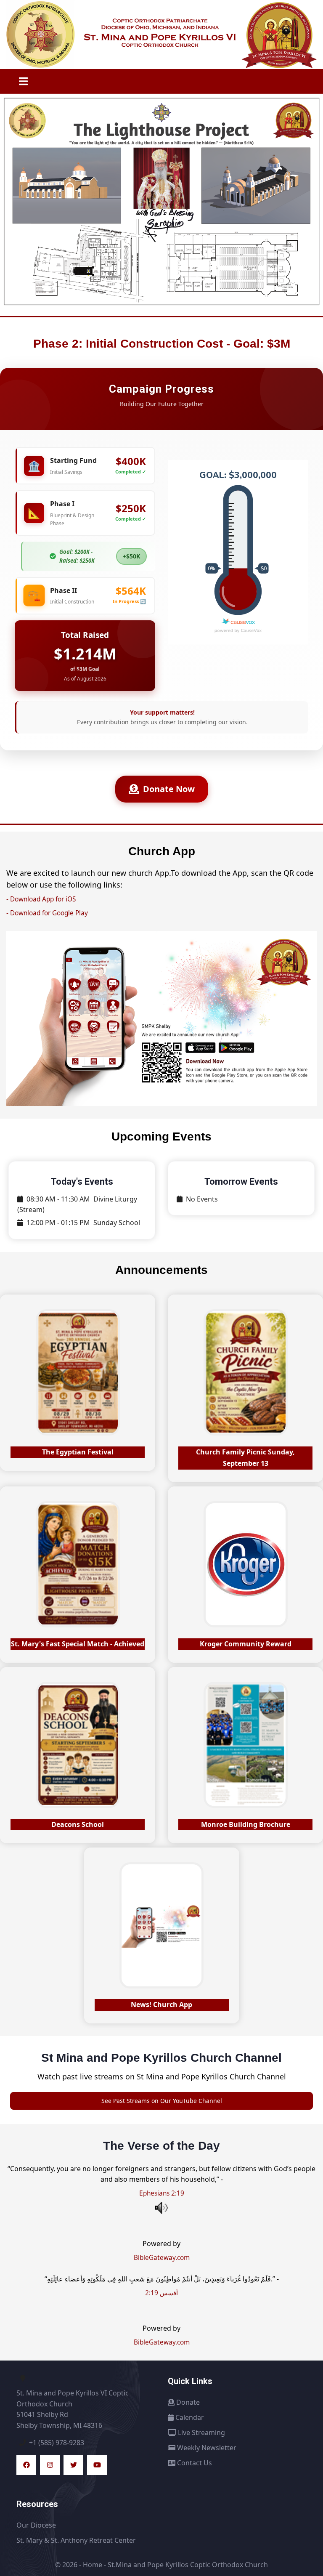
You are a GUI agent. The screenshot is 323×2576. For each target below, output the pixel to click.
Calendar (189, 2417)
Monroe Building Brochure (246, 1824)
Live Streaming (201, 2432)
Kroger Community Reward (246, 1644)
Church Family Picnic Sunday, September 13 (245, 1458)
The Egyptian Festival (78, 1452)
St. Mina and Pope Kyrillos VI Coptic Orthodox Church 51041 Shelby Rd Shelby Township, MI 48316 (73, 2409)
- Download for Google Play (47, 913)
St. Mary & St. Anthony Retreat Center (76, 2540)
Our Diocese (36, 2525)
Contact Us (194, 2463)
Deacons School (78, 1824)
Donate (187, 2402)
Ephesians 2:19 (162, 2193)
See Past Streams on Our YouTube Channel (162, 2101)
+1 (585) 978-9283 (57, 2443)
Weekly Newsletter (206, 2448)
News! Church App (161, 2004)
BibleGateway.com (162, 2258)
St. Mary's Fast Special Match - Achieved (78, 1644)
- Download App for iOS (41, 899)
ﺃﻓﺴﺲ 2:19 (161, 2293)
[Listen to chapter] (161, 2208)
